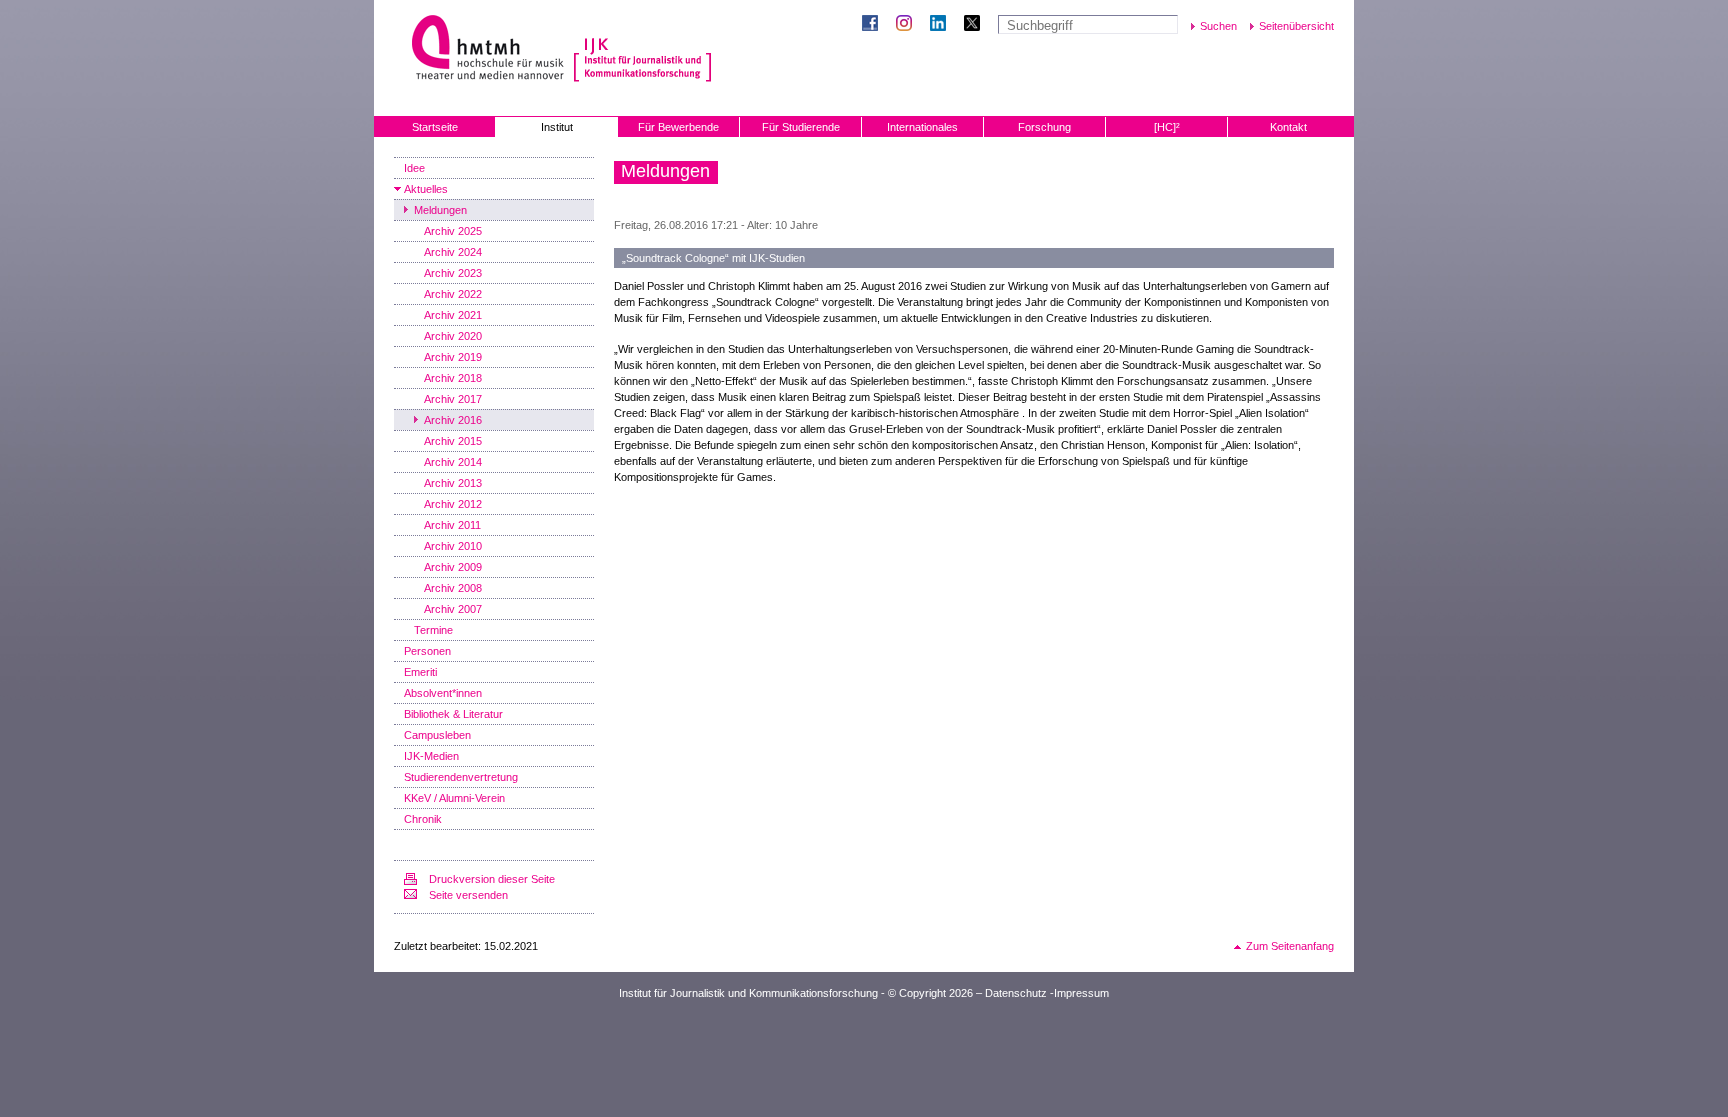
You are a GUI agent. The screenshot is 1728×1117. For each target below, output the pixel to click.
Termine (433, 630)
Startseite (435, 127)
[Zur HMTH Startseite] (481, 49)
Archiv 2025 (453, 231)
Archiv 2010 (453, 546)
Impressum (1081, 993)
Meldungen (440, 210)
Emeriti (420, 672)
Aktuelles (426, 189)
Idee (414, 168)
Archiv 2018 (453, 378)
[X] (976, 25)
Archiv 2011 (452, 525)
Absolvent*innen (443, 693)
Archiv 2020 (453, 336)
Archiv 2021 (453, 315)
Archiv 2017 (453, 399)
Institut (557, 127)
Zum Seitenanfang (1290, 946)
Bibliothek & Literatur (453, 714)
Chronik (423, 819)
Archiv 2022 (453, 294)
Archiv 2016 (453, 420)
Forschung (1044, 127)
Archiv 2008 (453, 588)
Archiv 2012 (453, 504)
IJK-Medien (431, 756)
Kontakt (1288, 127)
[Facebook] (874, 25)
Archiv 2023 (453, 273)
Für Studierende (801, 127)
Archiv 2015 (453, 441)
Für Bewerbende (678, 127)
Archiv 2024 (453, 252)
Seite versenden (468, 895)
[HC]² (1167, 127)
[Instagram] (908, 25)
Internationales (922, 127)
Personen (427, 651)
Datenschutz (1016, 993)
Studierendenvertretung (461, 777)
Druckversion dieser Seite (492, 879)
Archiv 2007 (453, 609)
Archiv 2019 (453, 357)
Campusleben (437, 735)
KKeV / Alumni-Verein (454, 798)
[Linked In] (942, 25)
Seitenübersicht (1296, 26)
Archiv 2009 (453, 567)
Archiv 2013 (453, 483)
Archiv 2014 (453, 462)
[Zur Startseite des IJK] (642, 50)
